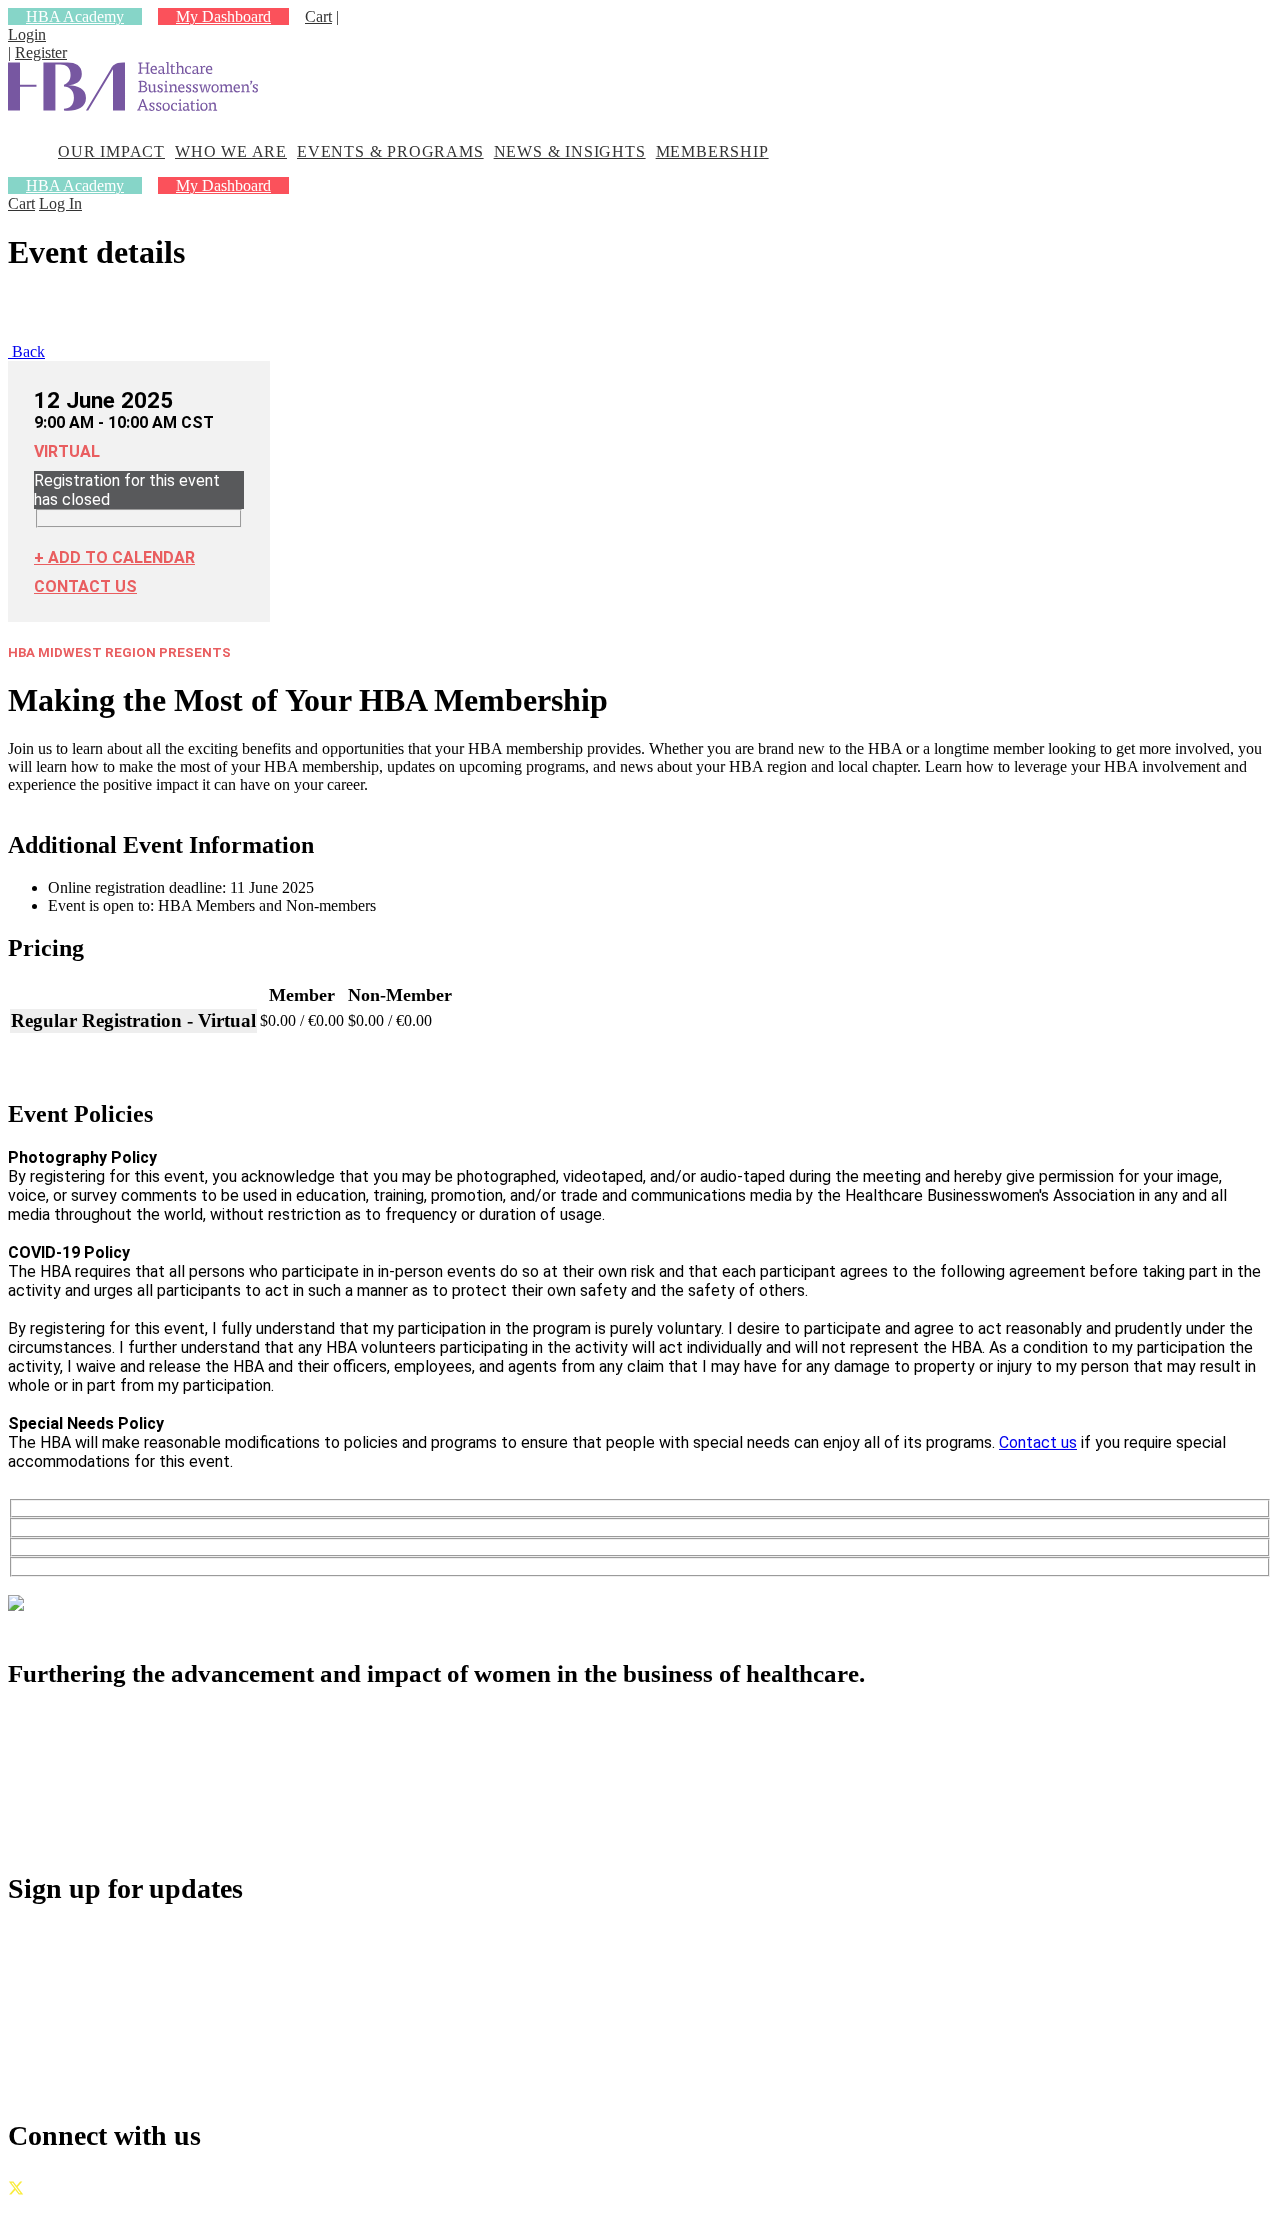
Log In (60, 203)
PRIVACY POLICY (198, 2208)
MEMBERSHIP (712, 151)
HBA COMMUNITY (131, 1745)
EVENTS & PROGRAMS (390, 151)
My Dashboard (223, 16)
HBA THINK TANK (129, 1767)
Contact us (1038, 1442)
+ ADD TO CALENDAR (114, 557)
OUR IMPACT (111, 151)
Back (26, 351)
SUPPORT (90, 1833)
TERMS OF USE (332, 2208)
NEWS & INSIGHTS (570, 151)
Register (41, 52)
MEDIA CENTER (119, 1811)
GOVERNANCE (65, 2208)
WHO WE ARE (231, 151)
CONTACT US (85, 586)
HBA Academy (75, 16)
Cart (318, 16)
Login (27, 34)
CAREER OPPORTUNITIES (163, 1789)
